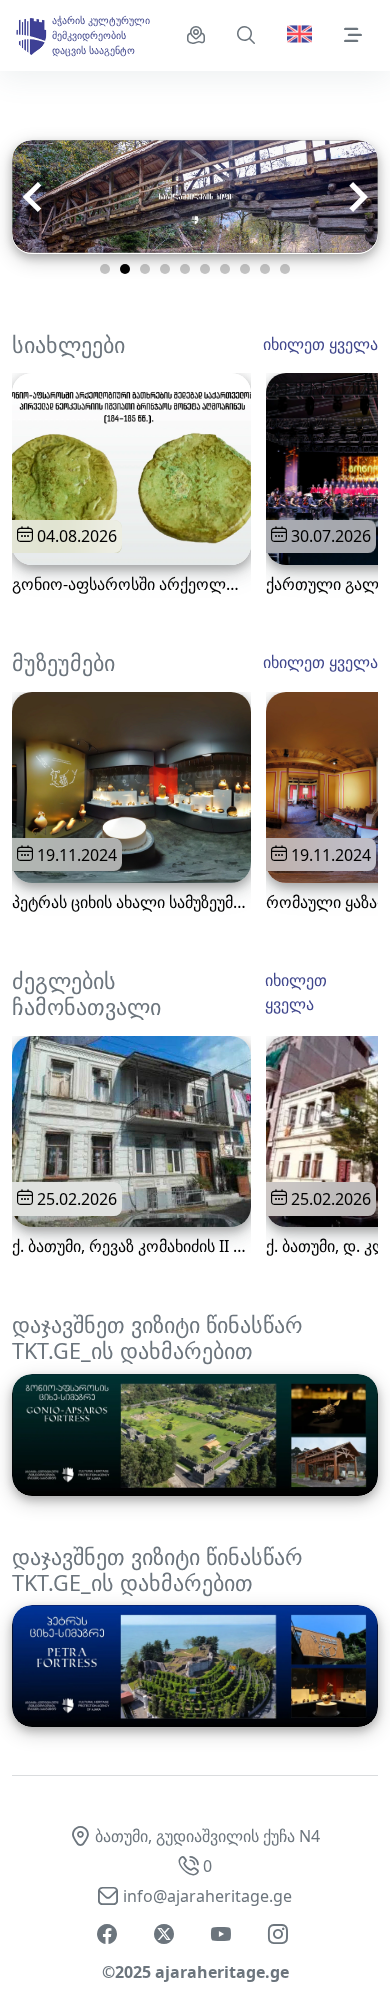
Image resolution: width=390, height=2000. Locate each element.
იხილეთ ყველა (320, 344)
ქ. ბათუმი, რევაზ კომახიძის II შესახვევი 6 (131, 1246)
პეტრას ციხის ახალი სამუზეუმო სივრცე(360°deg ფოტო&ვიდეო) (131, 902)
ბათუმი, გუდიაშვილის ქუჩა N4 (207, 1836)
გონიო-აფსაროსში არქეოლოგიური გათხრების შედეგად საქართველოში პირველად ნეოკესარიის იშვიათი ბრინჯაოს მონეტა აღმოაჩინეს (131, 584)
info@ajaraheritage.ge (207, 1896)
